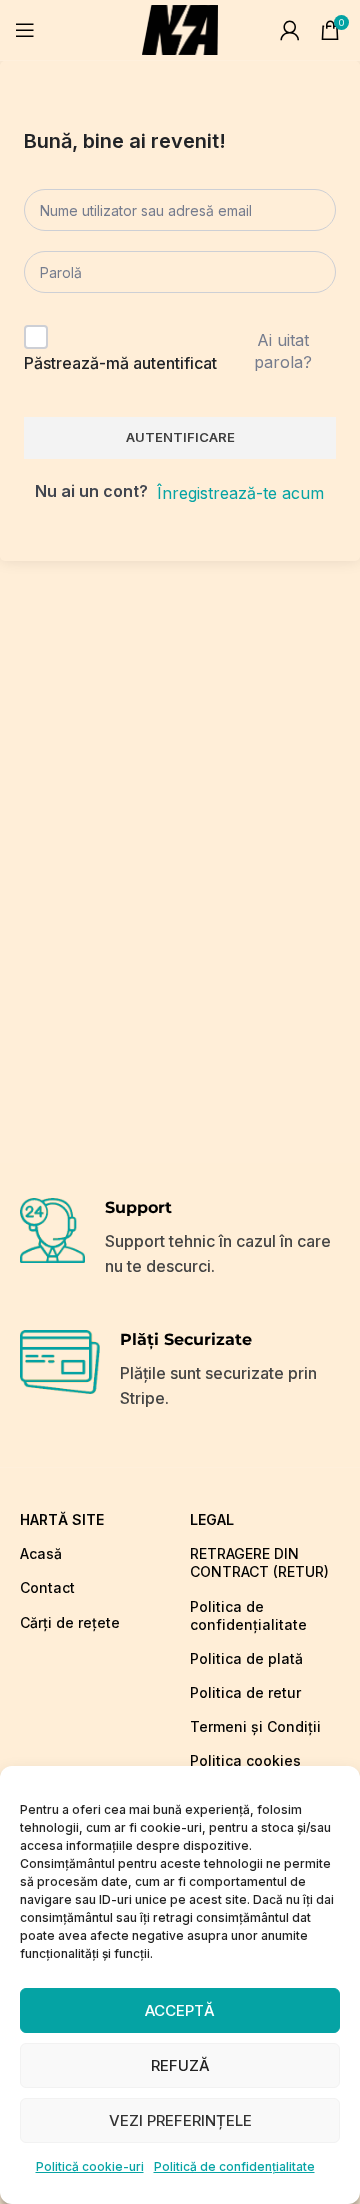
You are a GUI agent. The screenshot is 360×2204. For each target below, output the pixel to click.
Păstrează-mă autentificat (120, 363)
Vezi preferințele (180, 2120)
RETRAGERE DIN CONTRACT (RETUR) (259, 1562)
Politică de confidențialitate (234, 2166)
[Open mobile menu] (25, 30)
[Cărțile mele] (290, 30)
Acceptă (180, 2010)
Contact (47, 1587)
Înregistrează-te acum (240, 493)
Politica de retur (245, 1692)
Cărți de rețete (70, 1622)
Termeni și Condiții (255, 1726)
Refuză (180, 2065)
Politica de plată (246, 1658)
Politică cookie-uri (90, 2166)
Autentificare (180, 437)
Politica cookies (245, 1760)
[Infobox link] (180, 1239)
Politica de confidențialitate (248, 1615)
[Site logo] (180, 28)
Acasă (41, 1553)
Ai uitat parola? (283, 351)
